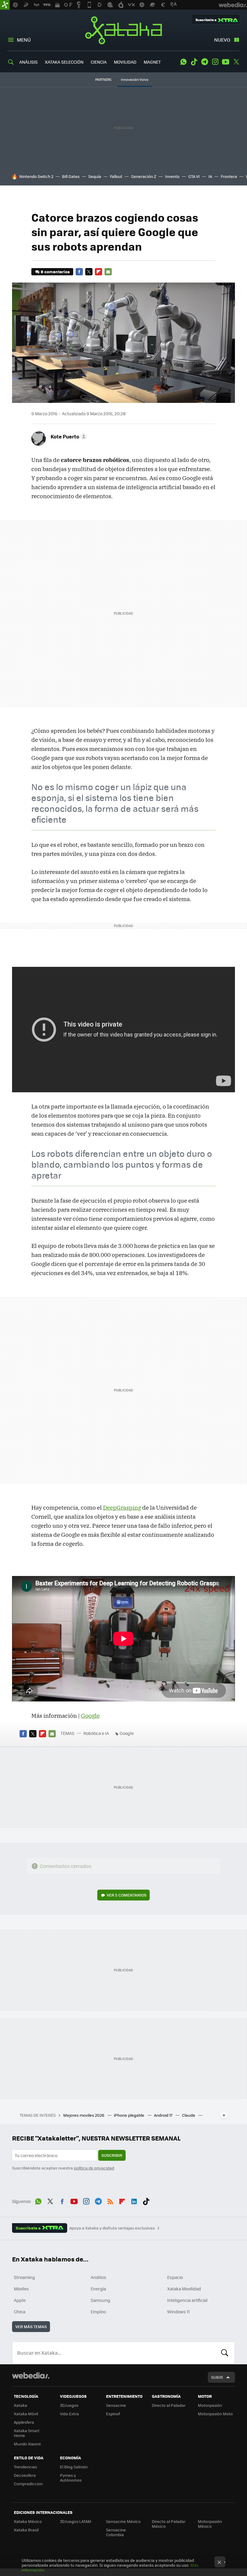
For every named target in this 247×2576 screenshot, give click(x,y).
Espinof (113, 2414)
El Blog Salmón (74, 2467)
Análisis (98, 2277)
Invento (172, 176)
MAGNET (152, 62)
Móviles (21, 2289)
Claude (189, 2115)
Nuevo (222, 40)
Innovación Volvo (135, 79)
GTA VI (194, 176)
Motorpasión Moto (215, 2414)
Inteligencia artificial (187, 2300)
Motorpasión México (210, 2524)
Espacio (175, 2277)
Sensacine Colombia (116, 2532)
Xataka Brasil (26, 2530)
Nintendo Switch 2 (36, 176)
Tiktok (194, 62)
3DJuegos (69, 2405)
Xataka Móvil (26, 2414)
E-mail (108, 272)
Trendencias (25, 2467)
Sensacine (116, 2405)
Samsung (100, 2300)
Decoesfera (25, 2475)
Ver (127, 1895)
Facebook (79, 272)
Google (90, 1716)
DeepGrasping (122, 1508)
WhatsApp (183, 62)
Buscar (225, 2353)
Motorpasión (210, 2405)
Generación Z (144, 176)
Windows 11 (178, 2312)
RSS (110, 2201)
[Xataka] (5, 5)
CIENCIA (99, 62)
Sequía (95, 176)
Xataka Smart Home (27, 2433)
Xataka (123, 30)
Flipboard (98, 272)
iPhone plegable (130, 2115)
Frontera (229, 176)
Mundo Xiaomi (27, 2444)
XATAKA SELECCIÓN (64, 62)
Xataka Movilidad (184, 2289)
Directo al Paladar (169, 2405)
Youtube (226, 62)
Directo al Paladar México (169, 2524)
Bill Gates (71, 176)
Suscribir (112, 2155)
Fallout (116, 176)
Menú (24, 40)
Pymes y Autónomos (71, 2478)
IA (210, 176)
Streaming (24, 2277)
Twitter (236, 62)
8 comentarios (55, 272)
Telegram (205, 62)
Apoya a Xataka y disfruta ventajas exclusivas (112, 2228)
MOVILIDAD (125, 62)
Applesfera (24, 2422)
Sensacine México (123, 2521)
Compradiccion (28, 2484)
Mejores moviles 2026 (84, 2115)
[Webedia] (31, 2375)
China (20, 2312)
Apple (20, 2300)
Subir (217, 2377)
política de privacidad (94, 2168)
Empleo (98, 2312)
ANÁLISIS (28, 62)
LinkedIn (134, 2201)
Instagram (215, 62)
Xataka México (28, 2521)
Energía (98, 2289)
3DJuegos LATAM (76, 2521)
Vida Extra (69, 2414)
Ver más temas (31, 2326)
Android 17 (164, 2115)
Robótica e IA (96, 1733)
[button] (68, 436)
